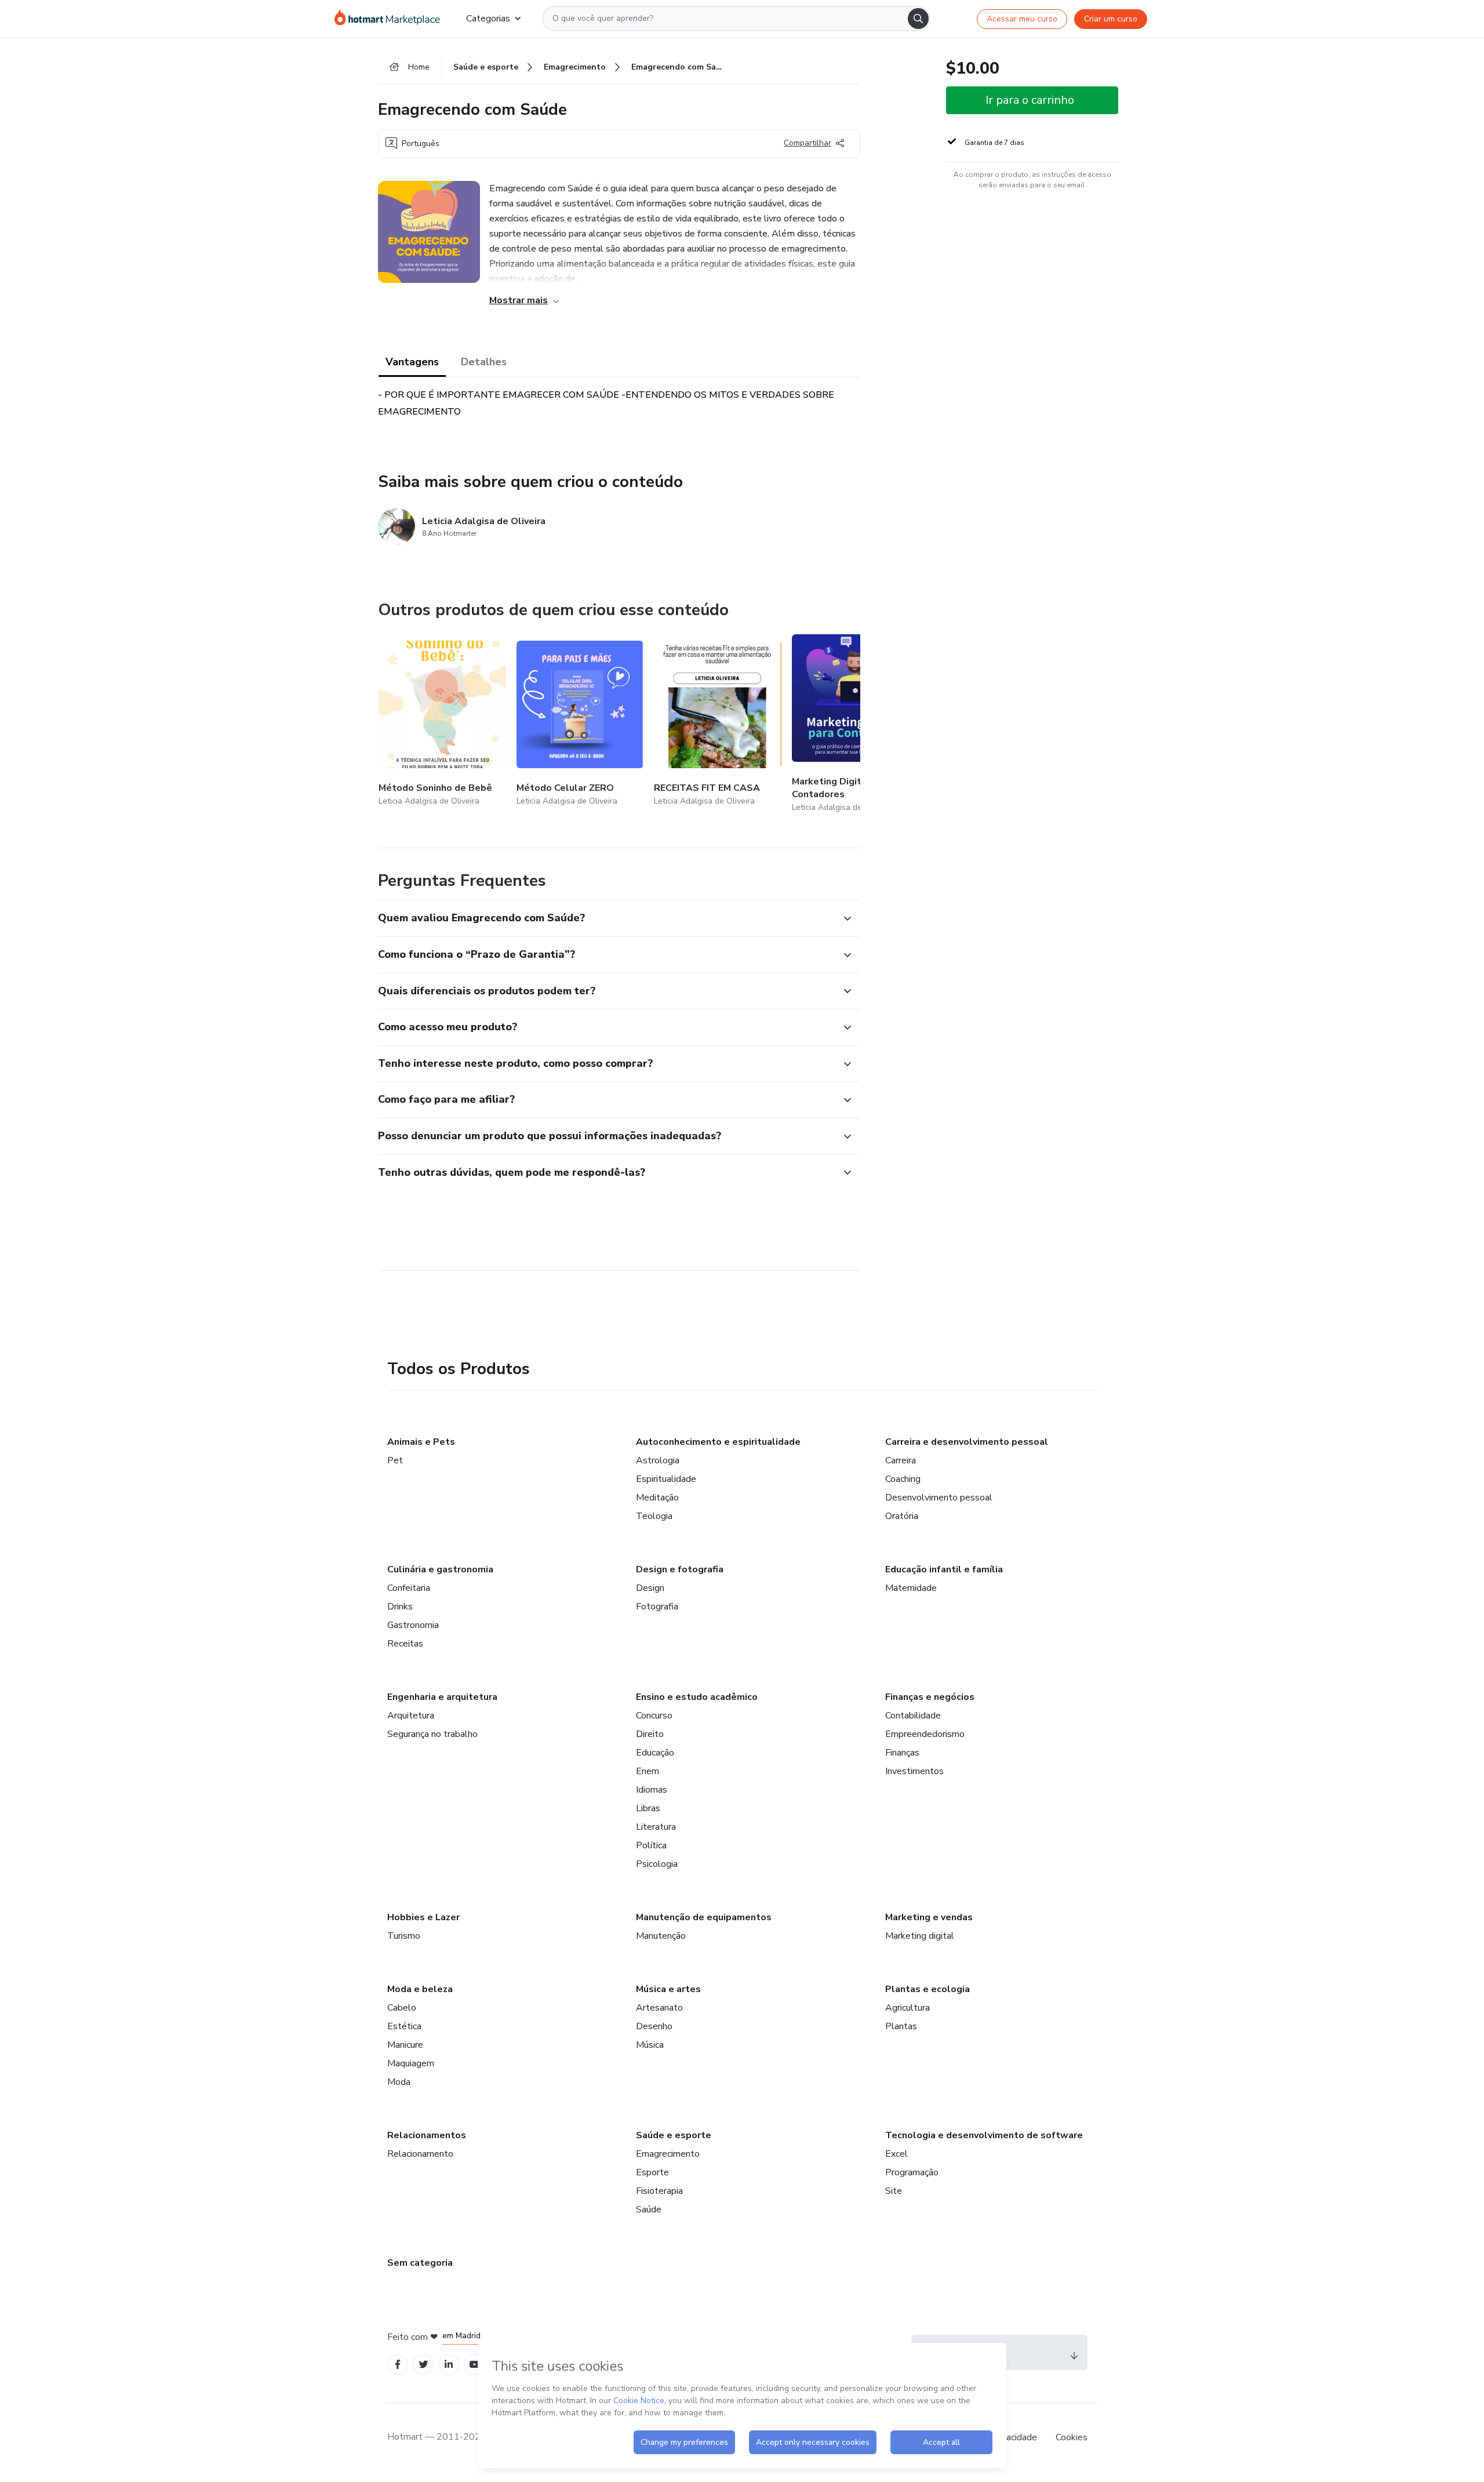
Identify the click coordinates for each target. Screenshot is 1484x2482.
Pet (395, 1460)
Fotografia (657, 1607)
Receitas (405, 1644)
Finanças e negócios (930, 1697)
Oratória (902, 1516)
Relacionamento (420, 2154)
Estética (404, 2026)
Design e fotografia (680, 1569)
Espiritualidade (666, 1479)
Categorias (488, 19)
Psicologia (657, 1864)
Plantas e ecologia (927, 1989)
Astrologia (658, 1460)
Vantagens (412, 362)
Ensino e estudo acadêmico (697, 1697)
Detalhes (484, 362)
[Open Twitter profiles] (423, 2365)
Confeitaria (409, 1588)
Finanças (902, 1753)
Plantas (901, 2026)
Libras (648, 1808)
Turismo (404, 1936)
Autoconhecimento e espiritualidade (718, 1442)
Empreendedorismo (925, 1734)
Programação (912, 2172)
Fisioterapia (659, 2191)
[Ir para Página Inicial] (391, 19)
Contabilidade (913, 1716)
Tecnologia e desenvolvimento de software (984, 2135)
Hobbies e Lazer (423, 1917)
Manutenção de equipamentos (704, 1917)
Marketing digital (920, 1936)
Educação (655, 1753)
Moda (399, 2082)
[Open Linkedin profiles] (449, 2365)
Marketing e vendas (929, 1917)
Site (894, 2191)
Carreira (901, 1460)
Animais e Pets (421, 1442)
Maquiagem (411, 2063)
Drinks (400, 1607)
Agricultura (908, 2008)
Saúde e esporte (674, 2135)
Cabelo (402, 2008)
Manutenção (661, 1936)
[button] (606, 918)
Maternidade (911, 1588)
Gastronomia (413, 1625)
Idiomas (652, 1790)
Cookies (1072, 2437)
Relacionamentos (427, 2135)
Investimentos (914, 1771)
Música (650, 2045)
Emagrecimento (668, 2154)
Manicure (405, 2045)
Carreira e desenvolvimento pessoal (967, 1442)
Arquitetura (411, 1716)
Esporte (652, 2172)
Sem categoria (420, 2263)
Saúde (649, 2210)
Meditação (657, 1498)
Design (650, 1588)
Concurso (654, 1716)
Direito (650, 1734)
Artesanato (659, 2008)
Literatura (656, 1827)
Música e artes (668, 1989)
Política (651, 1845)
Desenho (654, 2026)
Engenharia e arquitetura (442, 1697)
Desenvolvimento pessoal (939, 1498)
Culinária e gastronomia (440, 1569)
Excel (896, 2154)
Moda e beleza (420, 1989)
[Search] (918, 19)
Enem (648, 1771)
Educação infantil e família (944, 1569)
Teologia (654, 1516)
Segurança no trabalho (432, 1734)
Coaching (903, 1479)
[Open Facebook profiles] (398, 2365)
